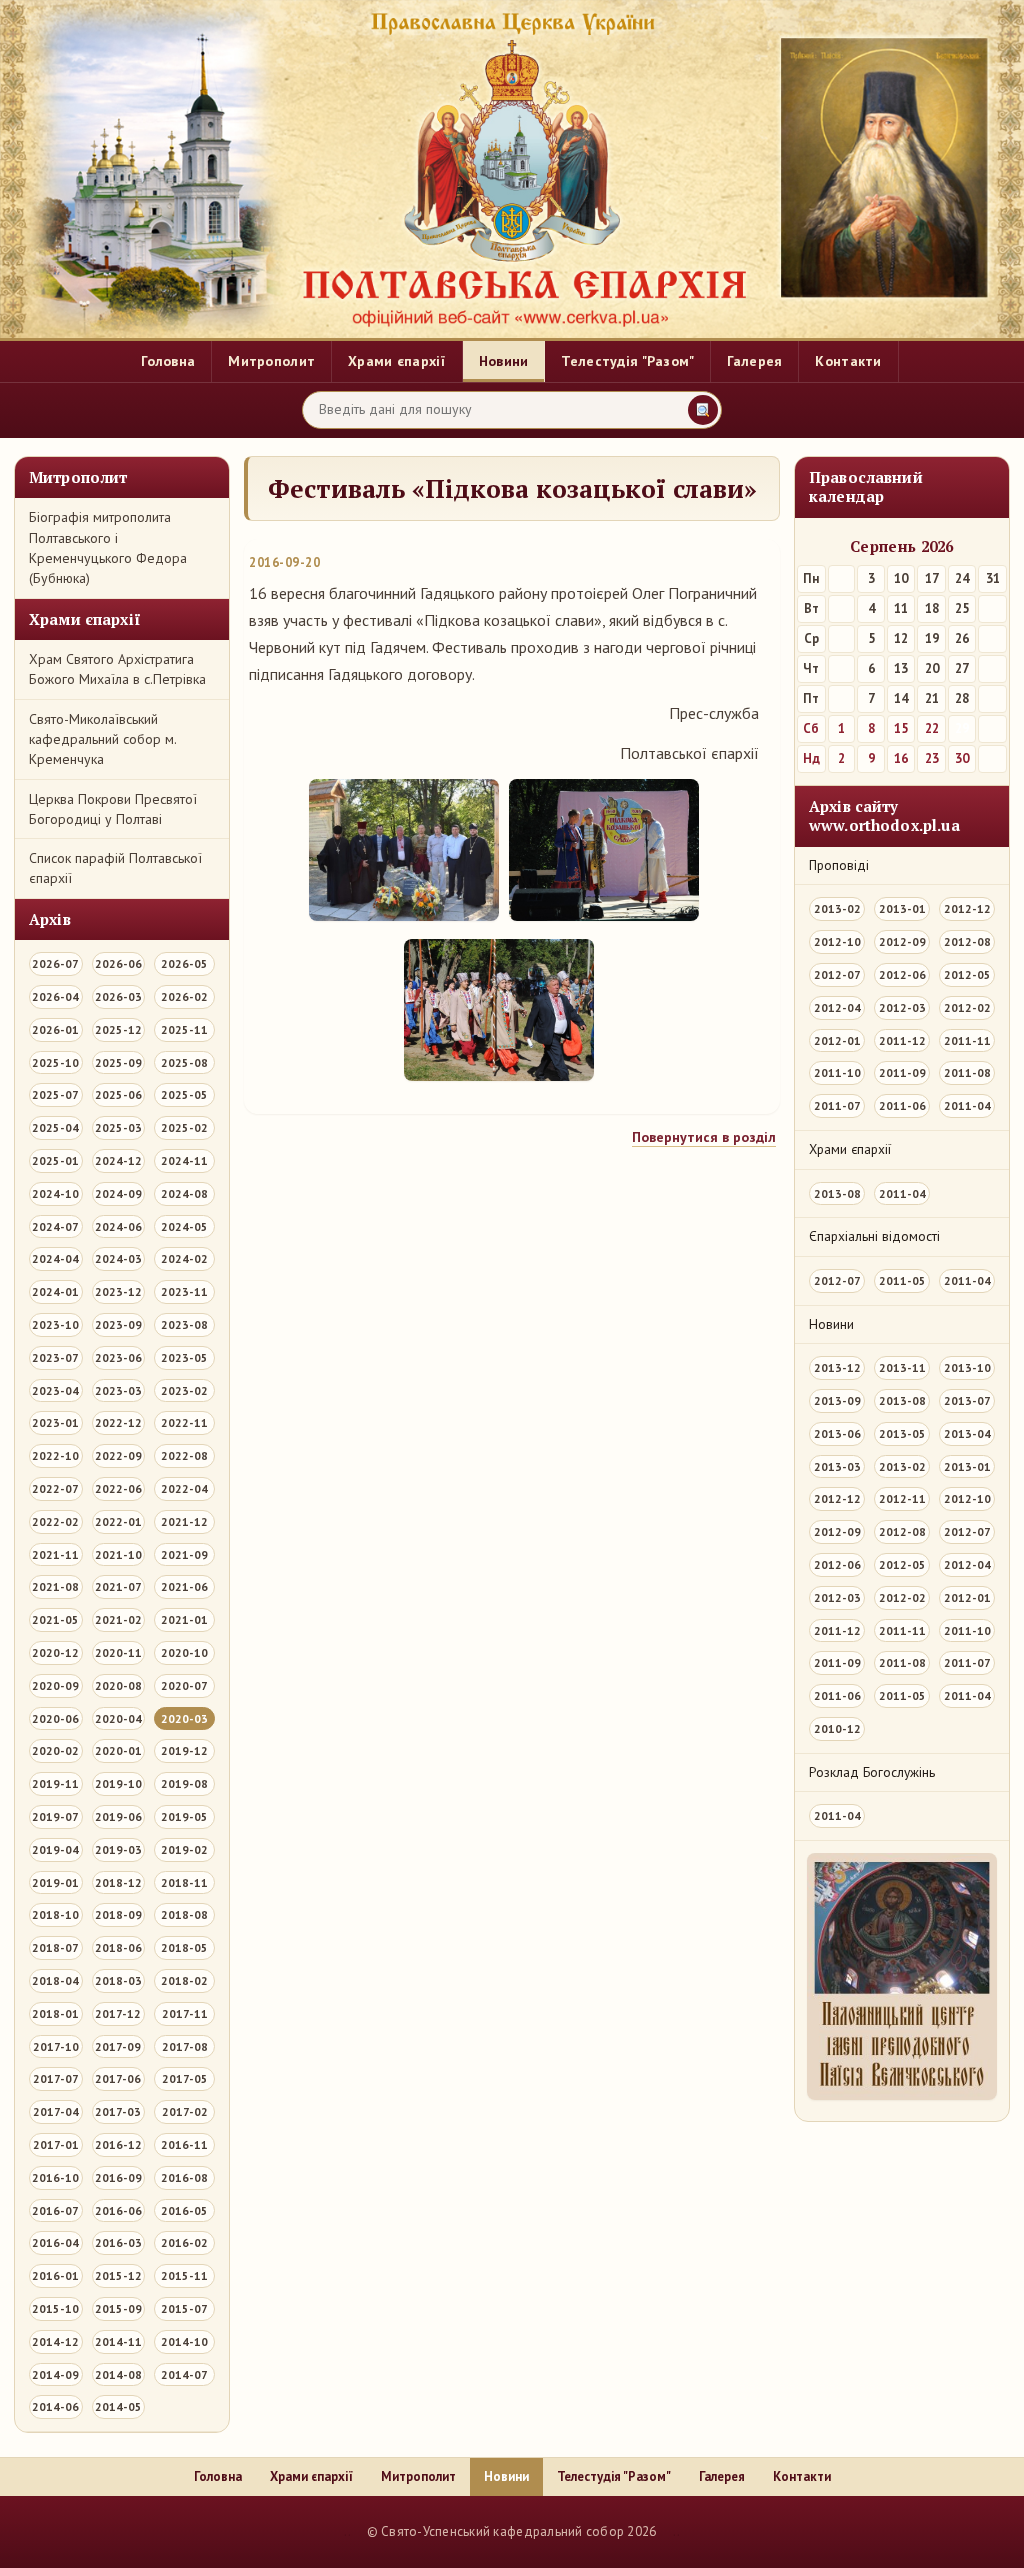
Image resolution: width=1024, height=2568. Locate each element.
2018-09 (118, 1914)
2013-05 (902, 1433)
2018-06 (118, 1947)
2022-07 (55, 1488)
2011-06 (902, 1105)
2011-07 (837, 1105)
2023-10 (55, 1324)
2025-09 (118, 1062)
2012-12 (967, 908)
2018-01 (55, 2013)
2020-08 (118, 1685)
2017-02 (185, 2111)
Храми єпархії (397, 361)
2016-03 (118, 2242)
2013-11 (902, 1367)
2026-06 (118, 963)
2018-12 (118, 1882)
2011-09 (902, 1072)
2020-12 (55, 1652)
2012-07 (837, 974)
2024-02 (184, 1258)
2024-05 (184, 1226)
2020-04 (118, 1718)
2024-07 (55, 1226)
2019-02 (184, 1849)
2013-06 (837, 1433)
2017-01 (56, 2144)
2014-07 (184, 2374)
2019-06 (118, 1816)
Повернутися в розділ (704, 1137)
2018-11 (184, 1882)
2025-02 (184, 1127)
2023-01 (55, 1422)
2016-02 (184, 2242)
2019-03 (118, 1849)
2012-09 (902, 941)
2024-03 (118, 1258)
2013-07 (967, 1400)
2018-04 (55, 1980)
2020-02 (55, 1750)
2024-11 (184, 1160)
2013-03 (837, 1466)
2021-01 (184, 1619)
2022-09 (118, 1455)
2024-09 (118, 1193)
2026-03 (118, 996)
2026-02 (184, 996)
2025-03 (118, 1127)
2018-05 (184, 1947)
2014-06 (55, 2406)
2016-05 (184, 2210)
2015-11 (184, 2275)
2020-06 (55, 1718)
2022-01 (118, 1521)
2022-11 (184, 1422)
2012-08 (967, 941)
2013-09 (837, 1400)
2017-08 (185, 2046)
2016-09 (118, 2177)
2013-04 (967, 1433)
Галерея (754, 361)
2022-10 (55, 1455)
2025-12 (118, 1029)
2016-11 (184, 2144)
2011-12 (902, 1040)
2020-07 (184, 1685)
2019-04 (55, 1849)
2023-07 (55, 1357)
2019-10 (118, 1783)
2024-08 (184, 1193)
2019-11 (55, 1783)
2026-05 (184, 963)
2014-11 (118, 2341)
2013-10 (967, 1367)
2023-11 (184, 1291)
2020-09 (55, 1685)
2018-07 (55, 1947)
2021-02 (118, 1619)
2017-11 (185, 2013)
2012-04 (837, 1007)
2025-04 (55, 1127)
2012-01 (837, 1040)
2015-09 (118, 2308)
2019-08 (184, 1783)
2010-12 (837, 1728)
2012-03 (902, 1007)
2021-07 (118, 1586)
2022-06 (118, 1488)
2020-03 (184, 1718)
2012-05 (967, 974)
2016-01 (55, 2275)
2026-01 (55, 1029)
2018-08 (184, 1914)
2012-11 (902, 1498)
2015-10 (55, 2308)
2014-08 (118, 2374)
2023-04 (55, 1390)
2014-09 (55, 2374)
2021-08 (55, 1586)
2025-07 (55, 1094)
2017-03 (118, 2111)
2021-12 (184, 1521)
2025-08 (184, 1062)
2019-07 (55, 1816)
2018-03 (118, 1980)
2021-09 (184, 1554)
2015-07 (184, 2308)
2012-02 (967, 1007)
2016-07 (55, 2210)
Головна (168, 361)
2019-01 (55, 1882)
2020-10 (184, 1652)
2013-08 (837, 1193)
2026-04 (55, 996)
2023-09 (118, 1324)
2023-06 (118, 1357)
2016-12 (118, 2144)
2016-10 (55, 2177)
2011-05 (902, 1280)
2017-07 (56, 2078)
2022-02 (55, 1521)
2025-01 (55, 1160)
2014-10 (184, 2341)
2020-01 (118, 1750)
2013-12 (837, 1367)
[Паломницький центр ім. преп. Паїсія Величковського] (902, 1981)
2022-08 (184, 1455)
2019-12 (184, 1750)
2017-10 (56, 2046)
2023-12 (118, 1291)
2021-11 (55, 1554)
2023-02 (184, 1390)
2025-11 (184, 1029)
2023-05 (184, 1357)
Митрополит (271, 361)
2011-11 (967, 1040)
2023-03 (118, 1390)
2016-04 (55, 2242)
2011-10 (837, 1072)
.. (347, 2531)
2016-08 (184, 2177)
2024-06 (118, 1226)
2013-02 (837, 908)
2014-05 (118, 2406)
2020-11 (118, 1652)
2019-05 (184, 1816)
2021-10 (118, 1554)
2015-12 (118, 2275)
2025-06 (118, 1094)
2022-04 (184, 1488)
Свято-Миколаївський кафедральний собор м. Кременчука (102, 739)
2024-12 (118, 1160)
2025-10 (55, 1062)
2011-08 (967, 1072)
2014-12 (55, 2341)
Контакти (848, 361)
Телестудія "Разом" (627, 361)
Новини (504, 361)
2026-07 (55, 963)
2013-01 (902, 908)
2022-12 (118, 1422)
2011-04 (967, 1105)
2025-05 (184, 1094)
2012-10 (837, 941)
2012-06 (902, 974)
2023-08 (184, 1324)
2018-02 (184, 1980)
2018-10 (55, 1914)
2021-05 (55, 1619)
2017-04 (56, 2111)
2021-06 (184, 1586)
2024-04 (55, 1258)
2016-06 (118, 2210)
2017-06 (118, 2078)
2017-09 (118, 2046)
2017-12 (118, 2013)
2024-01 (55, 1291)
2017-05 (185, 2078)
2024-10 (55, 1193)
